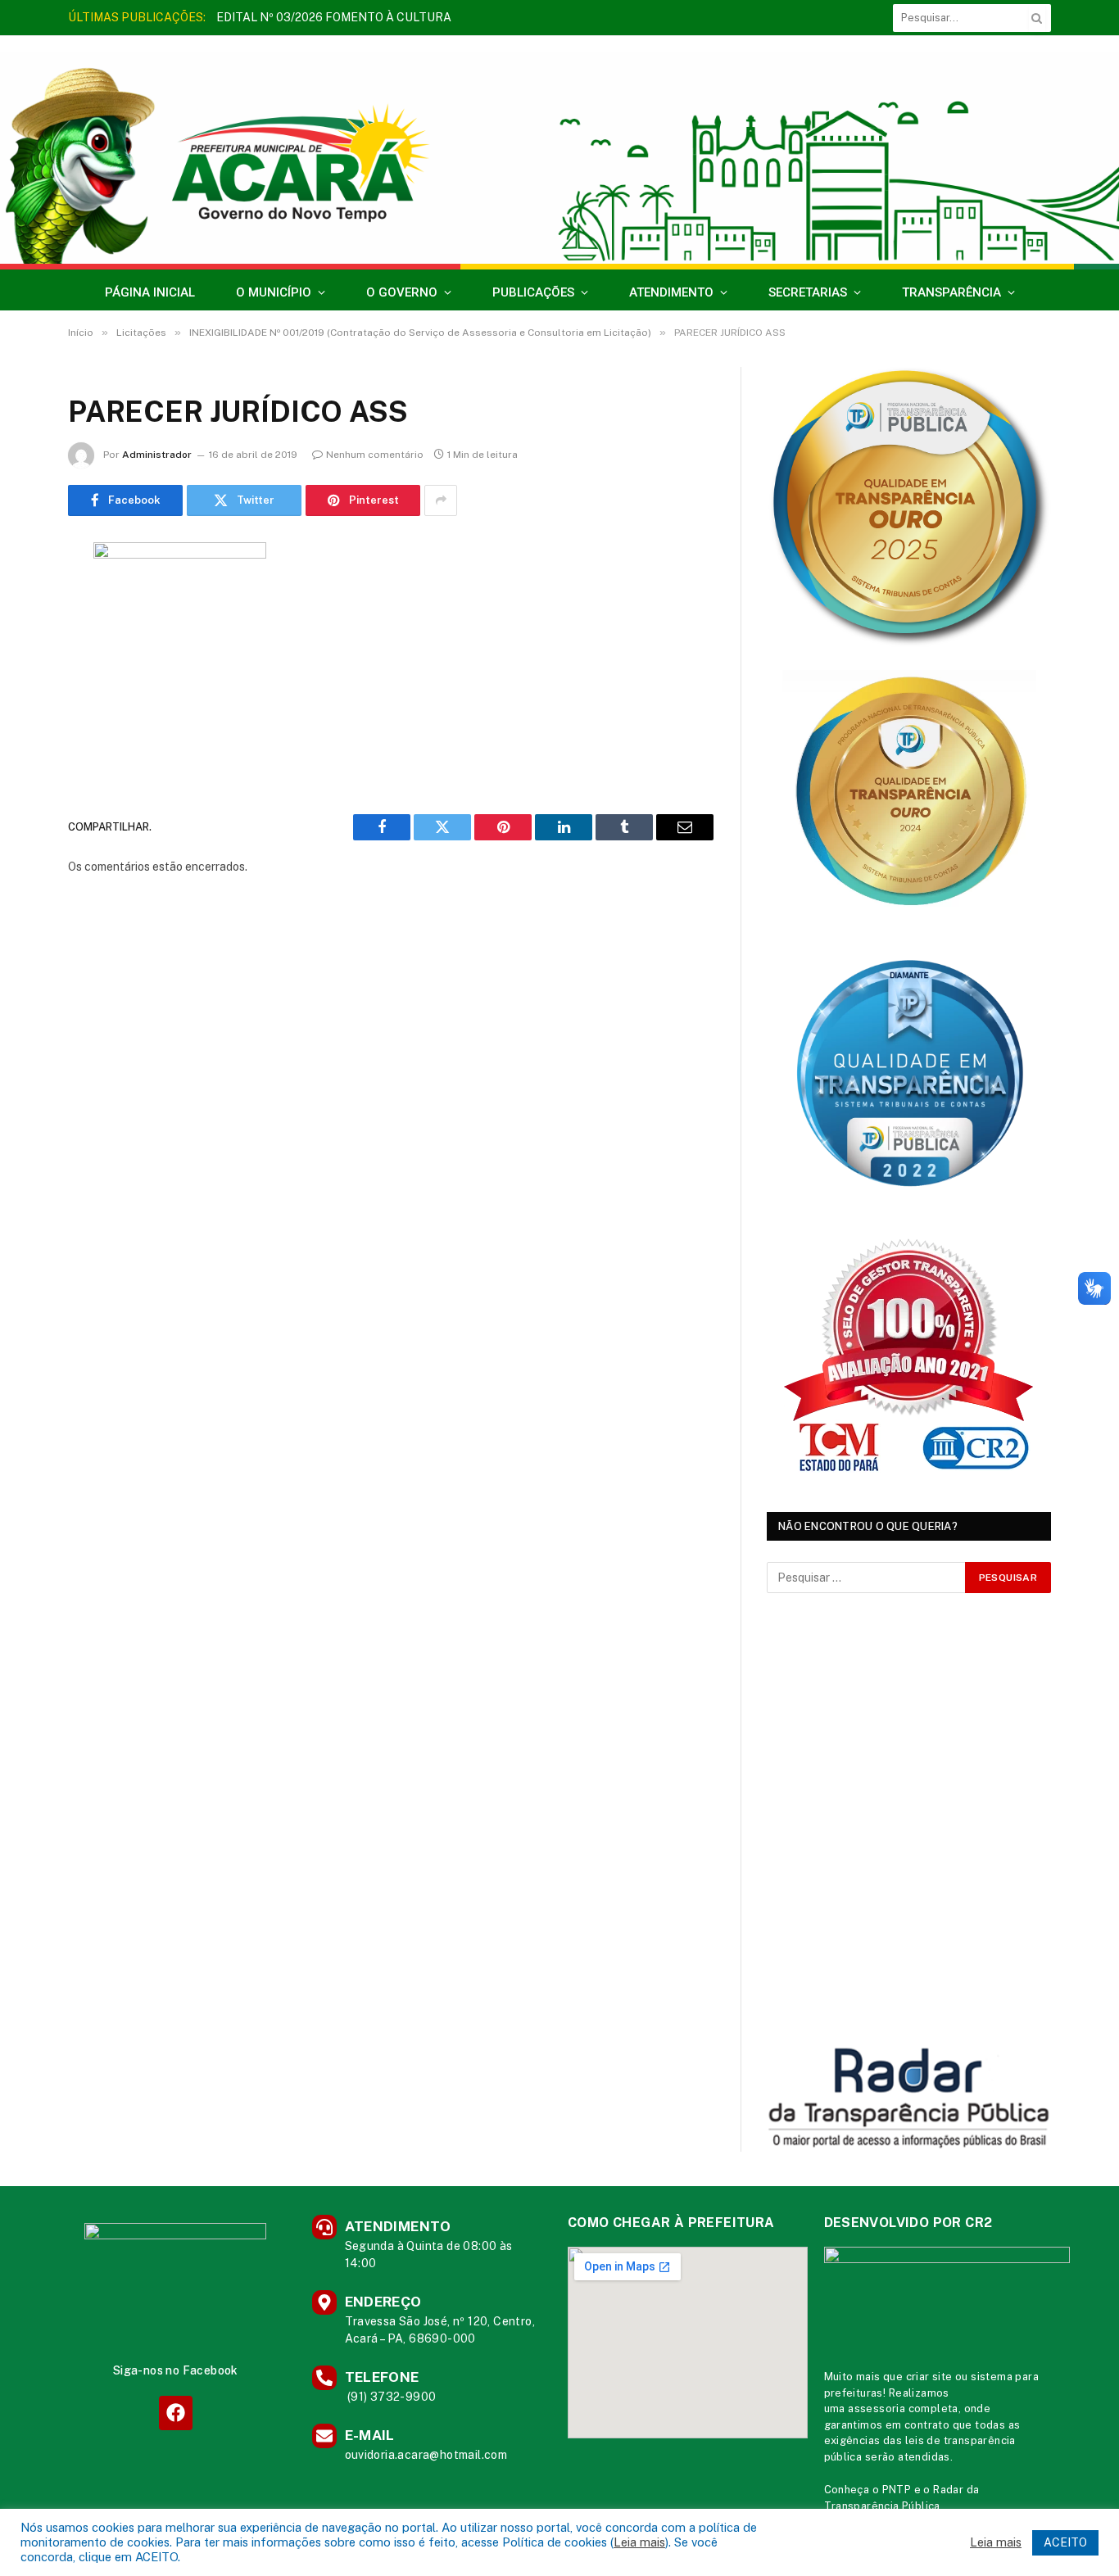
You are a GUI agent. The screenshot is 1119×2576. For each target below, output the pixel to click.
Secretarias (808, 292)
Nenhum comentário (375, 455)
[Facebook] (176, 2413)
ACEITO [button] (1065, 2542)
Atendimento (671, 292)
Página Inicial (150, 292)
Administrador (157, 455)
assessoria (877, 2408)
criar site (929, 2377)
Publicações (533, 292)
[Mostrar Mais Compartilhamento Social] (441, 500)
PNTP (897, 2490)
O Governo (402, 292)
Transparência (951, 292)
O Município (274, 292)
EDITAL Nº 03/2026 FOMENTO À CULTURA (334, 17)
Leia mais (639, 2542)
